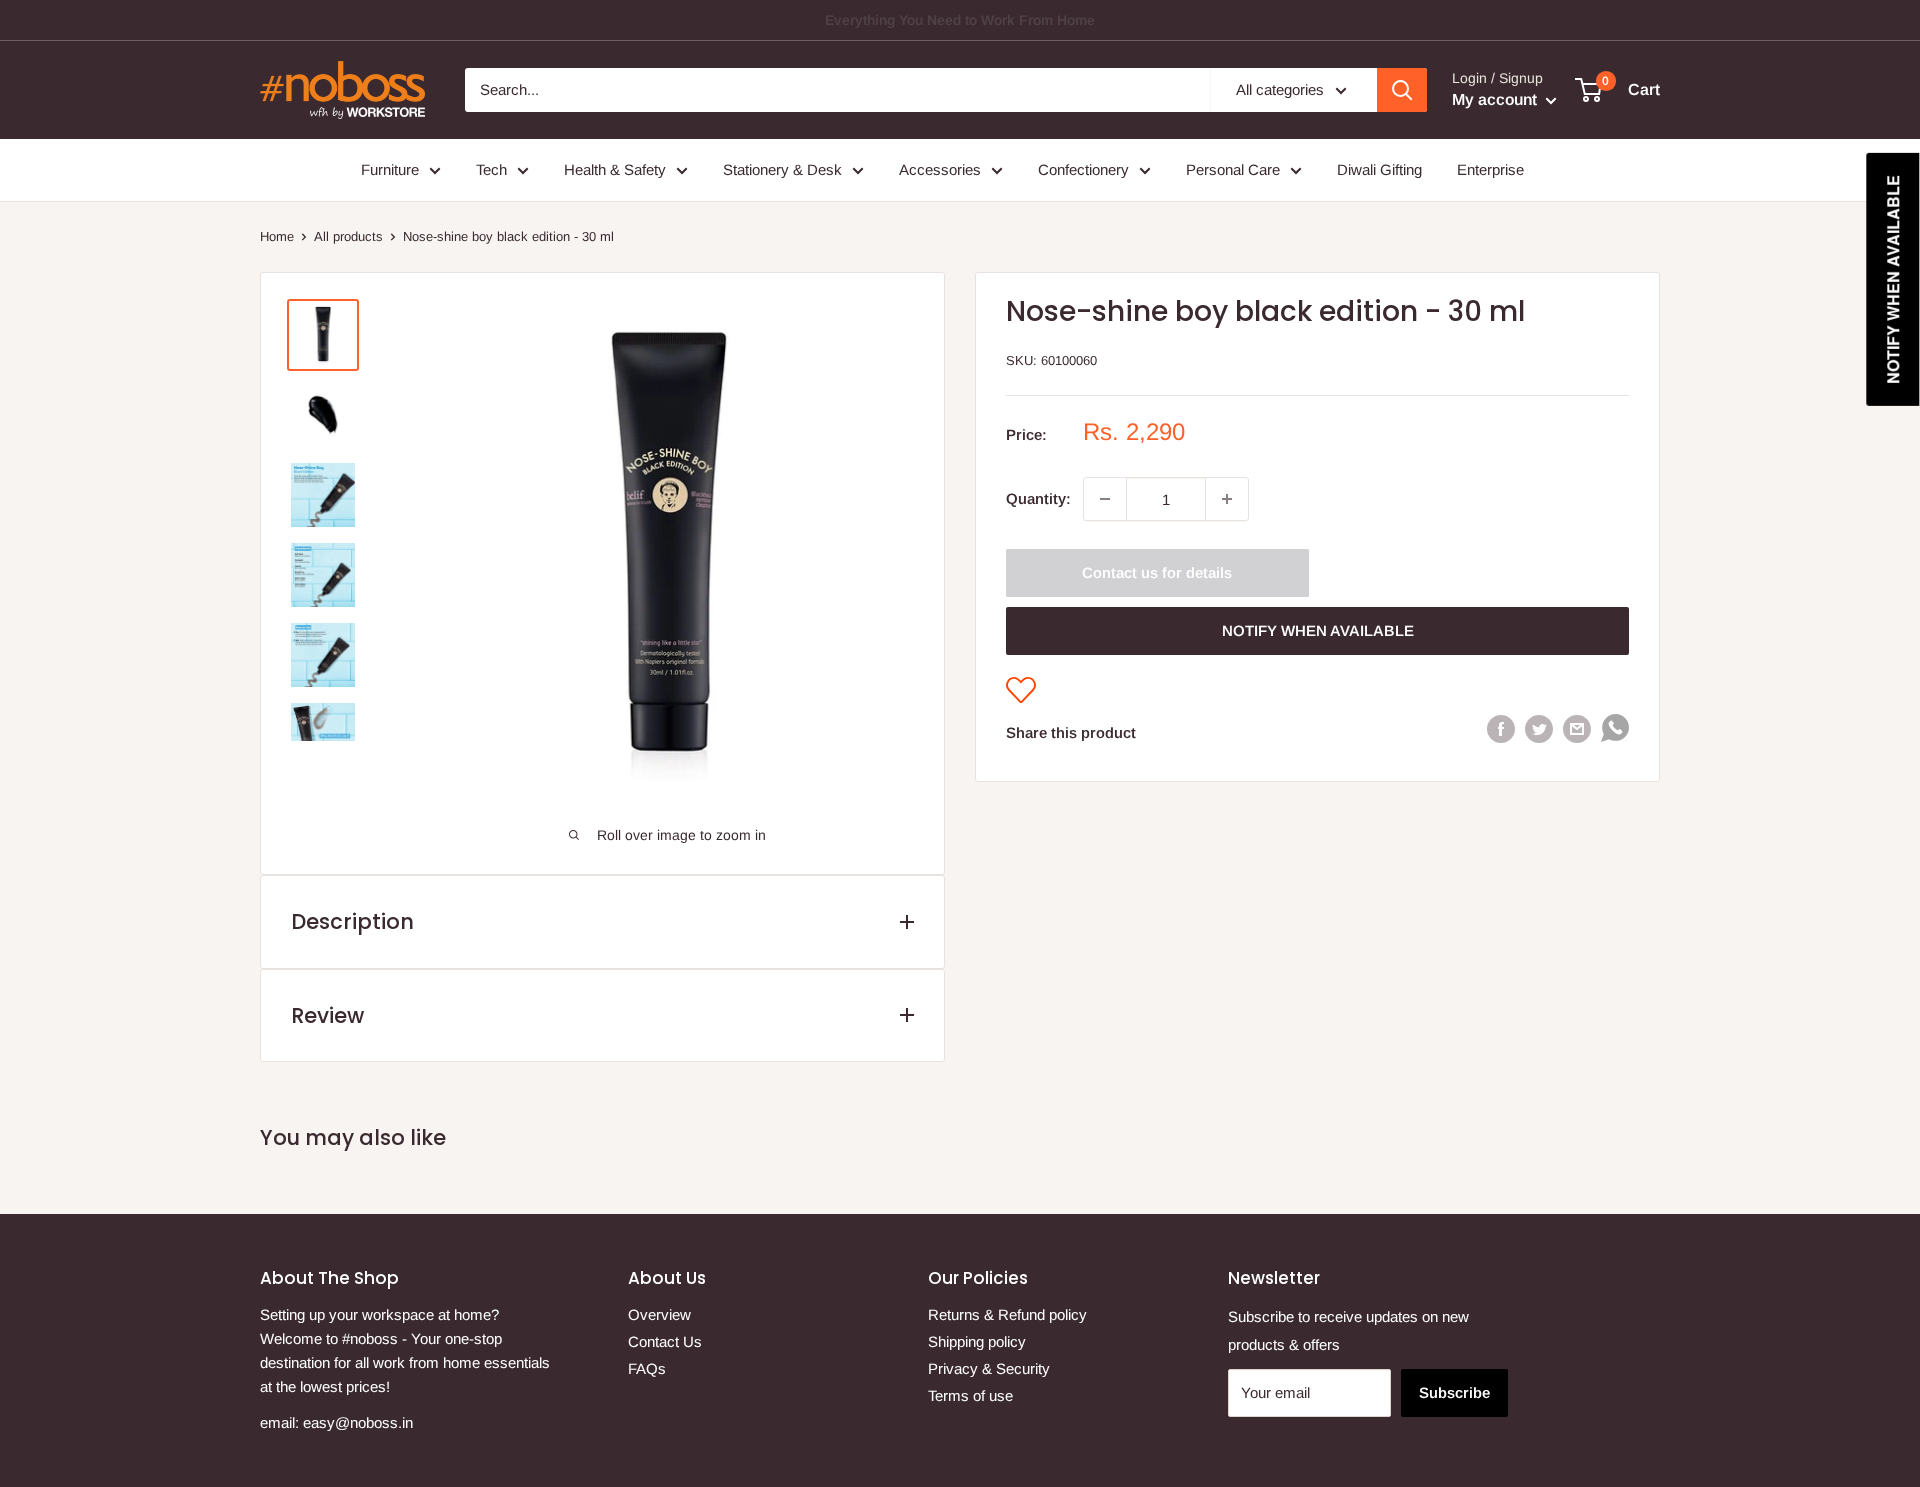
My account (1496, 99)
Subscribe (1454, 1392)
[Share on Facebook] (1501, 728)
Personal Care (1233, 169)
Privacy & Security (989, 1368)
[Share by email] (1577, 728)
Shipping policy (977, 1341)
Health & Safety (615, 169)
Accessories (940, 169)
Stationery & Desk (782, 169)
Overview (659, 1314)
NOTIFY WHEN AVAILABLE (1318, 630)
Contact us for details (1157, 572)
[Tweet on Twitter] (1539, 728)
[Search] (1402, 90)
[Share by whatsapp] (1615, 732)
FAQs (647, 1368)
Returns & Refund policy (1007, 1314)
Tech (491, 169)
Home (277, 236)
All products (348, 236)
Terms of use (970, 1395)
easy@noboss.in (358, 1422)
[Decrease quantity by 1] (1105, 499)
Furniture (390, 169)
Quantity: (1038, 498)
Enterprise (1490, 169)
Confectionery (1083, 169)
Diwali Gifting (1379, 169)
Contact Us (665, 1341)
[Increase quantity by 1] (1227, 499)
